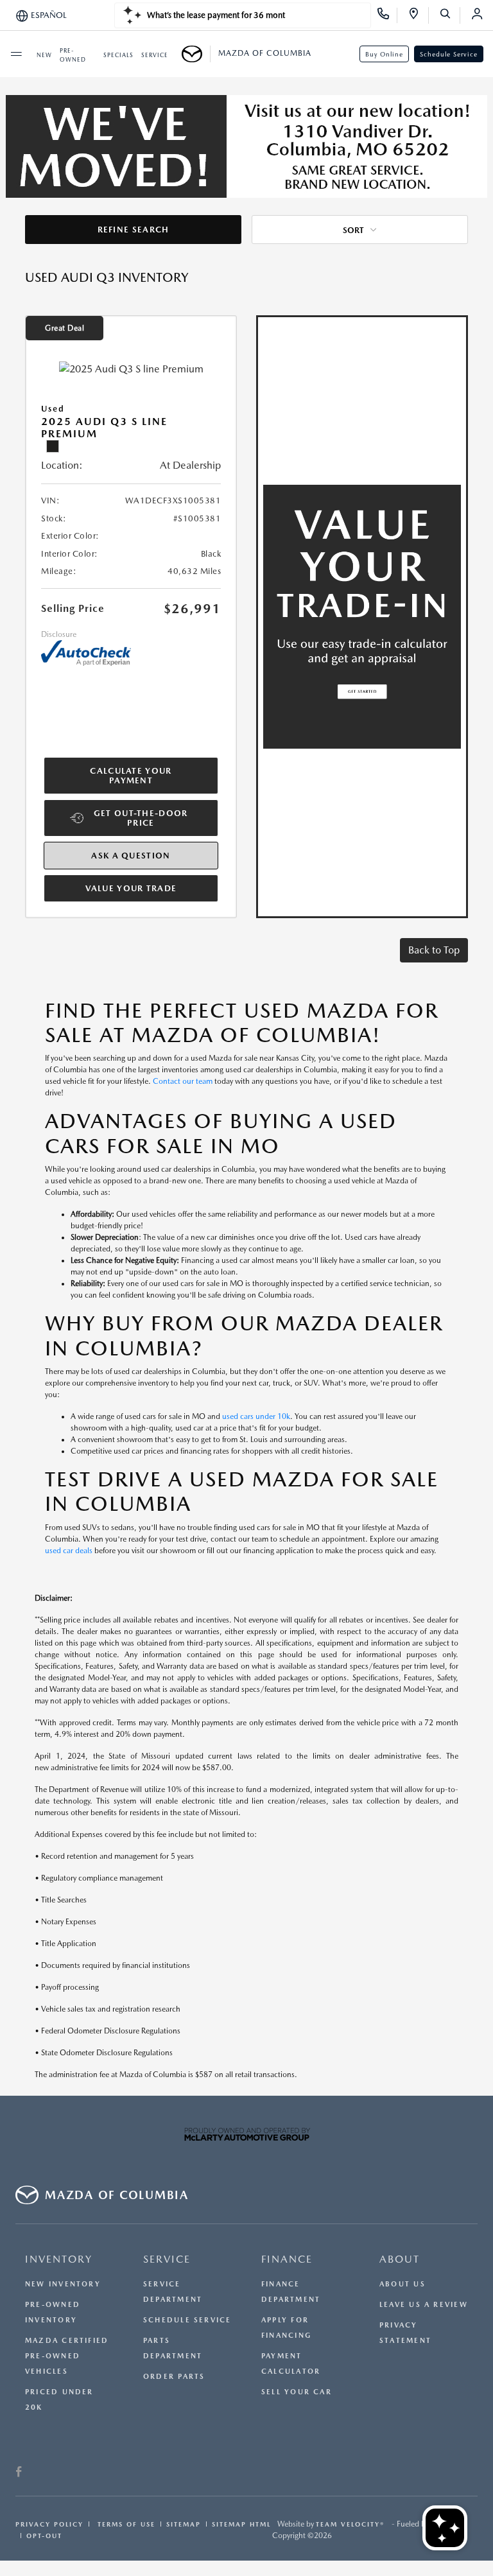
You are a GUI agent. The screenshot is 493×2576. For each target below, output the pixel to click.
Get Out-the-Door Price (141, 818)
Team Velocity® (350, 2524)
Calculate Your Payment (131, 776)
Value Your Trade (131, 888)
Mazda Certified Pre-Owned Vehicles (67, 2356)
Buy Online (384, 54)
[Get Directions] (418, 15)
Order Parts (174, 2377)
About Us (402, 2284)
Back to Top (434, 950)
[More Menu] (16, 54)
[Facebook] (19, 2473)
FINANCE (287, 2259)
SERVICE (167, 2259)
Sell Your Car (297, 2392)
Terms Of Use (125, 2524)
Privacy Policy (49, 2524)
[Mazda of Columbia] (196, 54)
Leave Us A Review (424, 2305)
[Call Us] (387, 15)
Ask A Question (131, 856)
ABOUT (400, 2259)
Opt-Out (44, 2536)
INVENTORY (59, 2259)
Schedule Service (449, 54)
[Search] (450, 15)
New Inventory (63, 2284)
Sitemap (184, 2524)
